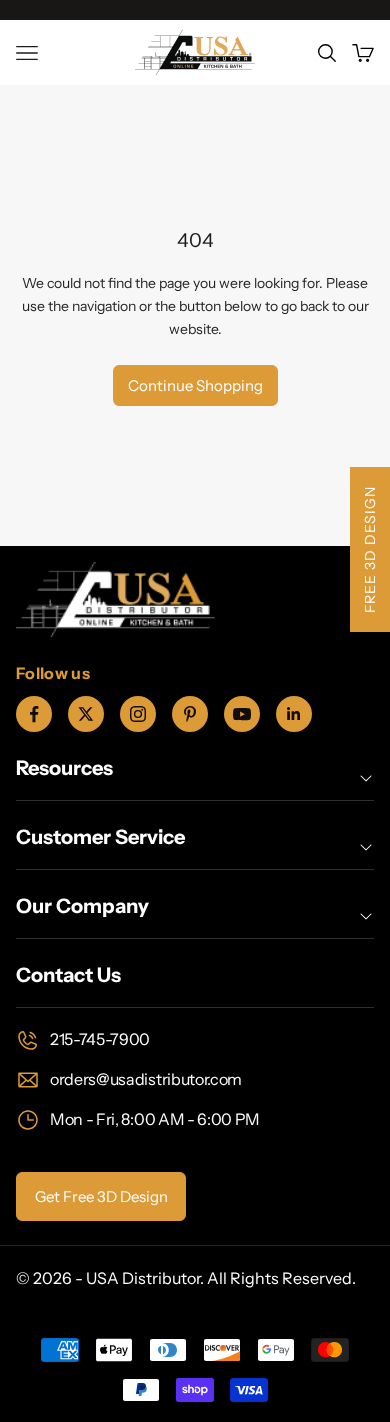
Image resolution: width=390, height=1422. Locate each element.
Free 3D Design (370, 549)
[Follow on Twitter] (86, 714)
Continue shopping (195, 385)
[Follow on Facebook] (34, 714)
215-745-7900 (100, 1039)
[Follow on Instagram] (138, 714)
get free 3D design (101, 1196)
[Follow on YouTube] (242, 714)
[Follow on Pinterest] (190, 714)
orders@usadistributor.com (146, 1079)
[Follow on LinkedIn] (294, 714)
